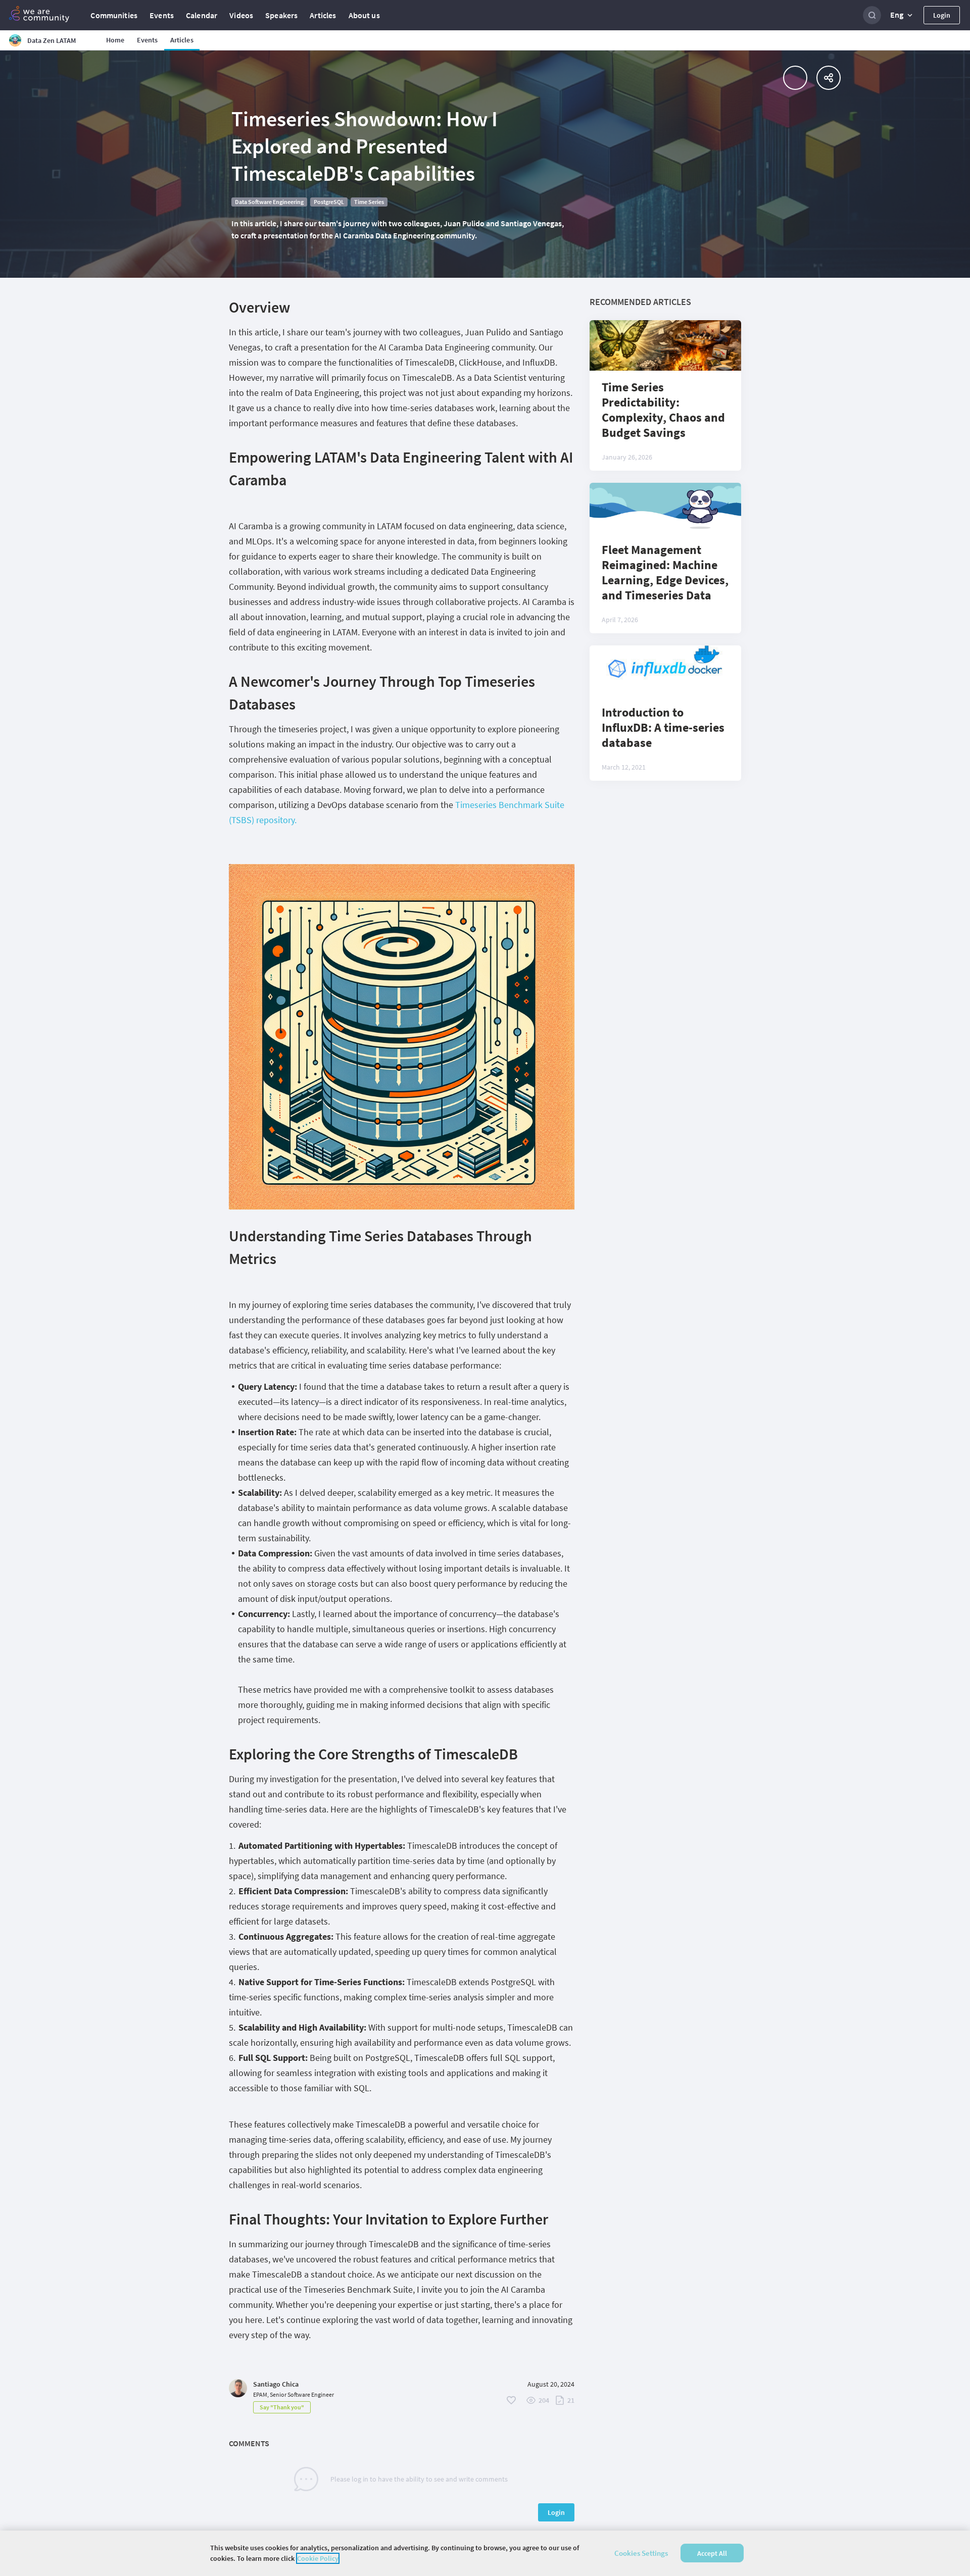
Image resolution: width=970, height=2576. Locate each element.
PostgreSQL (329, 202)
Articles (323, 15)
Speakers (281, 15)
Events (162, 15)
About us (364, 15)
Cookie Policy (318, 2558)
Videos (241, 15)
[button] (902, 15)
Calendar (202, 15)
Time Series (369, 202)
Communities (114, 15)
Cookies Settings (641, 2553)
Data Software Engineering (269, 202)
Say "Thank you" (282, 2407)
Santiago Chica (276, 2384)
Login (942, 15)
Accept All (712, 2553)
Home (115, 40)
